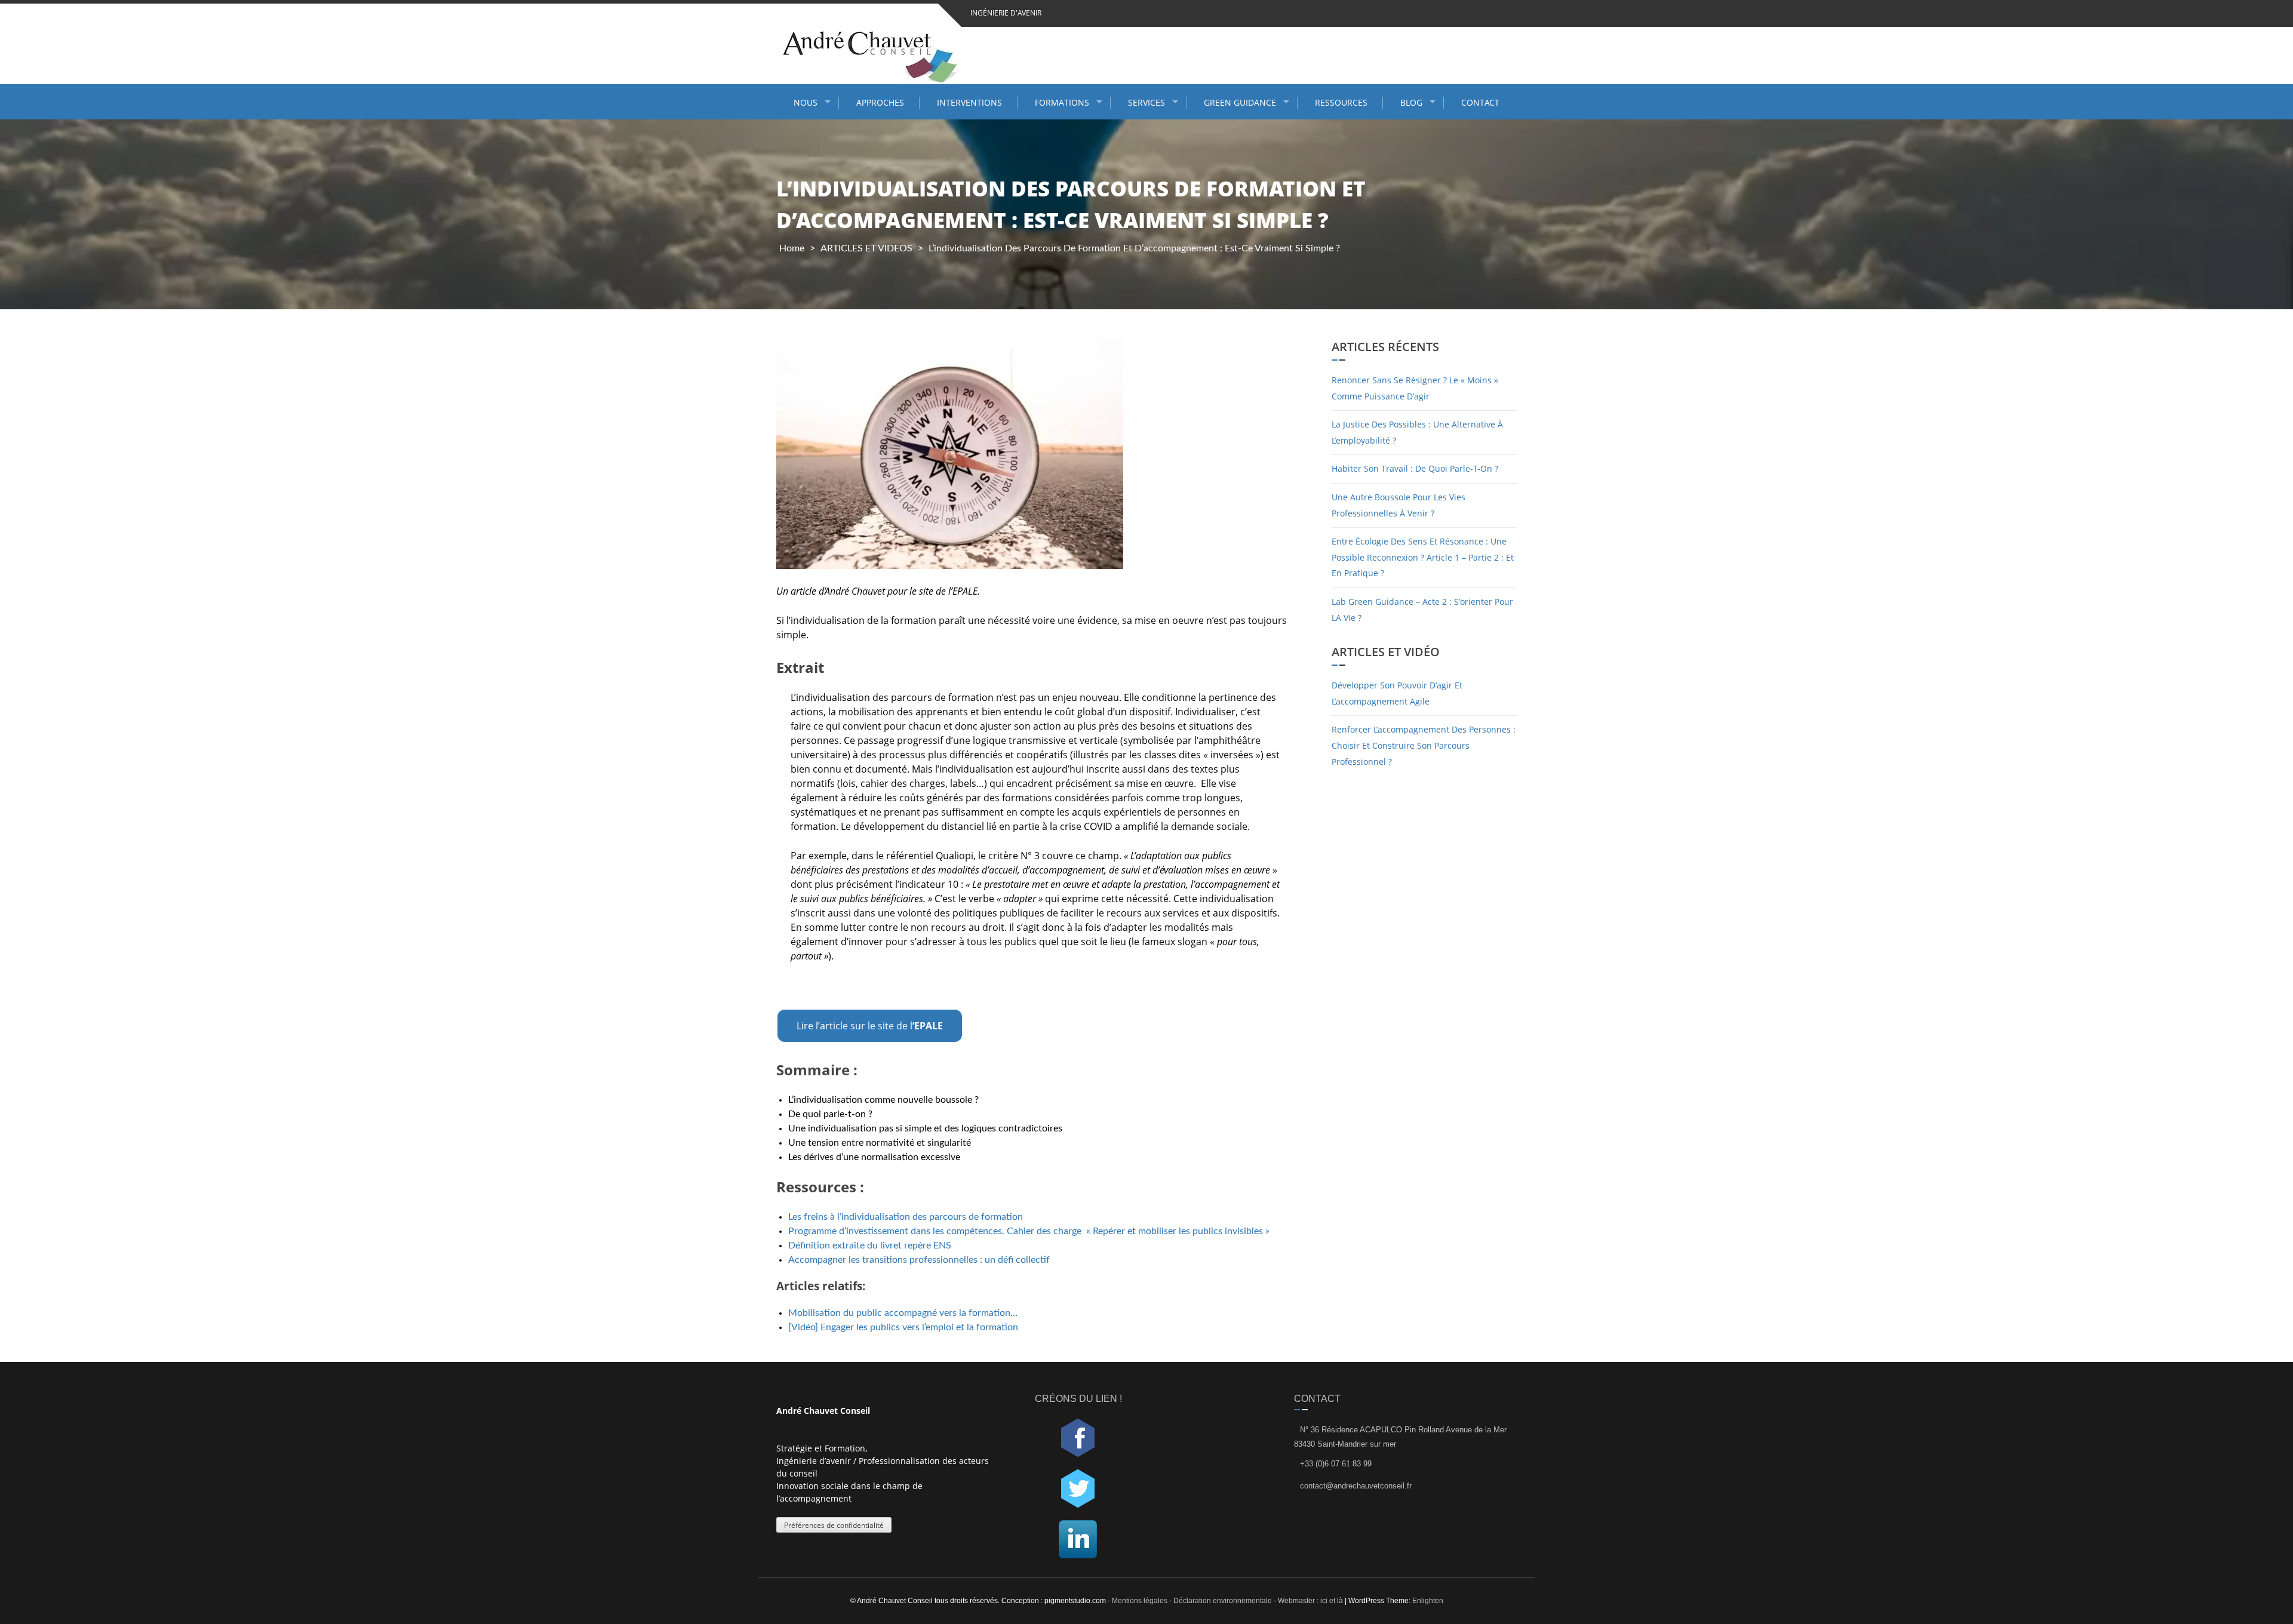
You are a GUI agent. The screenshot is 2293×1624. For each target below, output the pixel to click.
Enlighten (1428, 1601)
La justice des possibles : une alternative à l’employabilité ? (1417, 432)
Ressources (1341, 102)
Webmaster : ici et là (1310, 1601)
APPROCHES (880, 102)
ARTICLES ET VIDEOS (866, 248)
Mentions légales (1141, 1601)
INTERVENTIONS (969, 102)
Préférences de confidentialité (834, 1525)
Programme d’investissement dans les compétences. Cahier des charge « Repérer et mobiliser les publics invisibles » (1029, 1231)
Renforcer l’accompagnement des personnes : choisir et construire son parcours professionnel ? (1424, 745)
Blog (1411, 102)
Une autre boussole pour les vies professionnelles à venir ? (1398, 505)
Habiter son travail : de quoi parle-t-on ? (1415, 468)
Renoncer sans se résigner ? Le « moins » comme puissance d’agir (1415, 388)
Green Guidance (1240, 102)
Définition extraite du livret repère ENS (870, 1245)
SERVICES (1146, 102)
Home (792, 248)
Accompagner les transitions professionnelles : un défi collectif (919, 1260)
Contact (1480, 102)
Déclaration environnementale (1223, 1601)
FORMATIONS (1062, 102)
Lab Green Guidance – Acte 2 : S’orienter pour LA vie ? (1422, 610)
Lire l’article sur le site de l (870, 1026)
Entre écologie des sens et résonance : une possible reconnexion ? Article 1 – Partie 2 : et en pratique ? (1423, 557)
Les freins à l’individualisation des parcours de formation (907, 1217)
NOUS (806, 102)
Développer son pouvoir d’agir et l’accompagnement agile (1397, 693)
